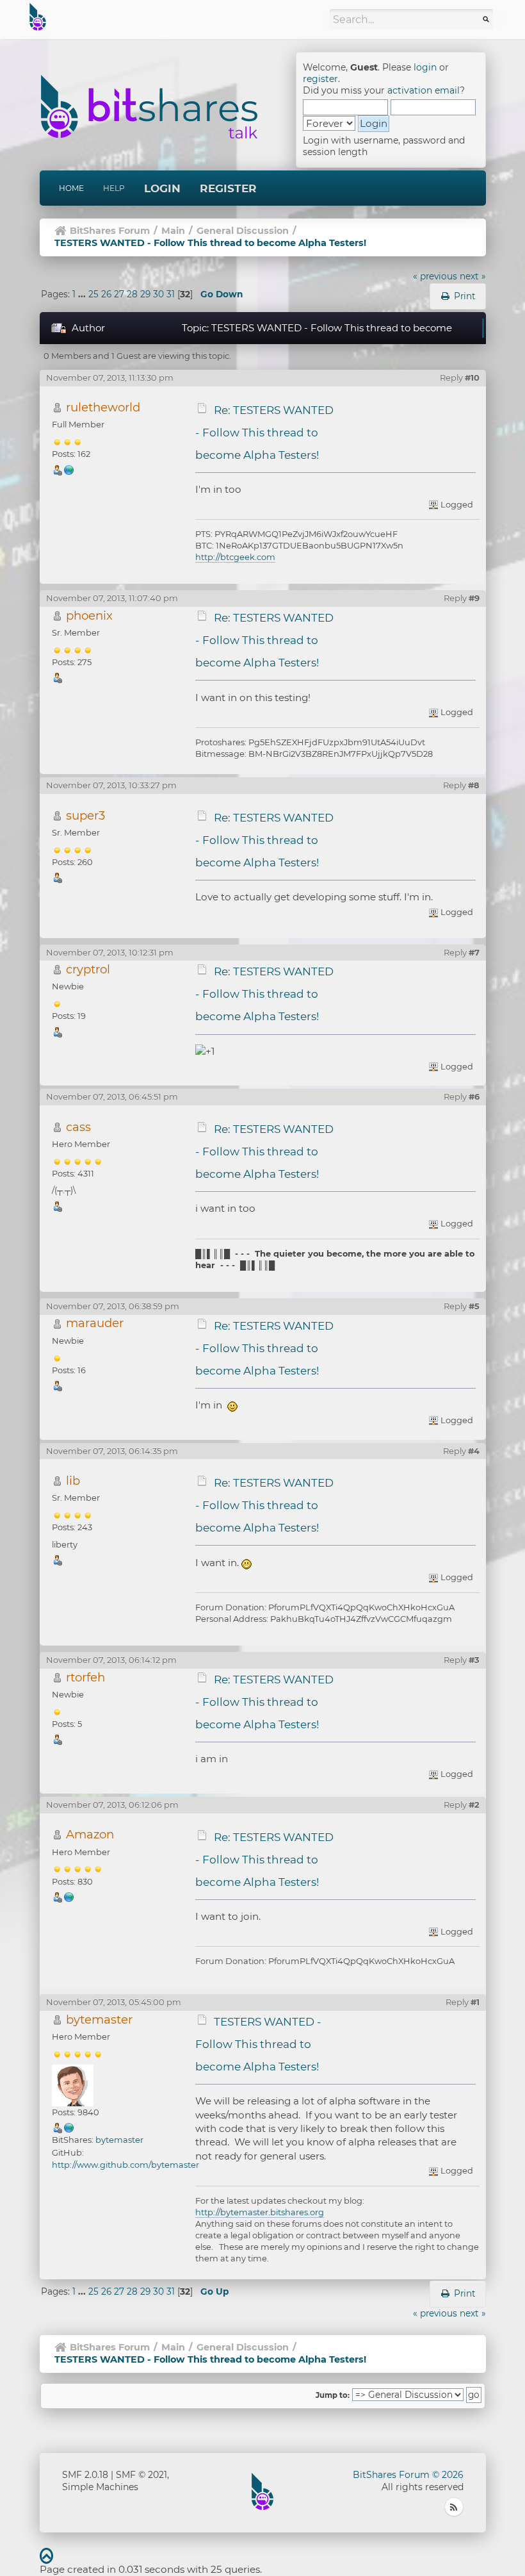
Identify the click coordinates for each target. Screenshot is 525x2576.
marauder (95, 1323)
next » (473, 276)
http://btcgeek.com (235, 557)
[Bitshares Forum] (69, 1896)
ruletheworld (103, 407)
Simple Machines (100, 2487)
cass (78, 1127)
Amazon (90, 1834)
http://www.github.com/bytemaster (125, 2165)
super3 (85, 815)
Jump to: (333, 2395)
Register (228, 188)
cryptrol (88, 969)
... (83, 294)
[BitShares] (69, 2127)
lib (73, 1481)
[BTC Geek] (69, 469)
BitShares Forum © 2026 (408, 2475)
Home (71, 188)
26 (106, 294)
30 (158, 294)
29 (145, 294)
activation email (424, 90)
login (425, 67)
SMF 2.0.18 (85, 2475)
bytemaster (99, 2019)
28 (132, 294)
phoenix (89, 615)
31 (171, 294)
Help (114, 188)
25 (93, 294)
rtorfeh (85, 1677)
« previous (435, 276)
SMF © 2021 (141, 2475)
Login (162, 188)
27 (119, 294)
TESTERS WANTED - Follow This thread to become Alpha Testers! (259, 2044)
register (320, 79)
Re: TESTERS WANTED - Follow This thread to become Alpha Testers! (265, 433)
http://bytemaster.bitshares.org (260, 2212)
